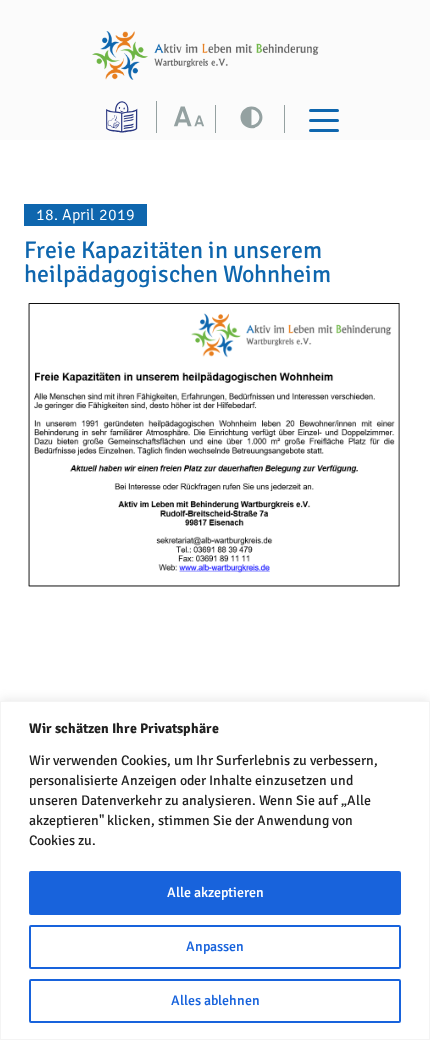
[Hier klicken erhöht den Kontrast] (193, 119)
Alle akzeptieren (215, 892)
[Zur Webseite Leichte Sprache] (124, 117)
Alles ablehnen (215, 1000)
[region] (215, 870)
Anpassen (215, 946)
